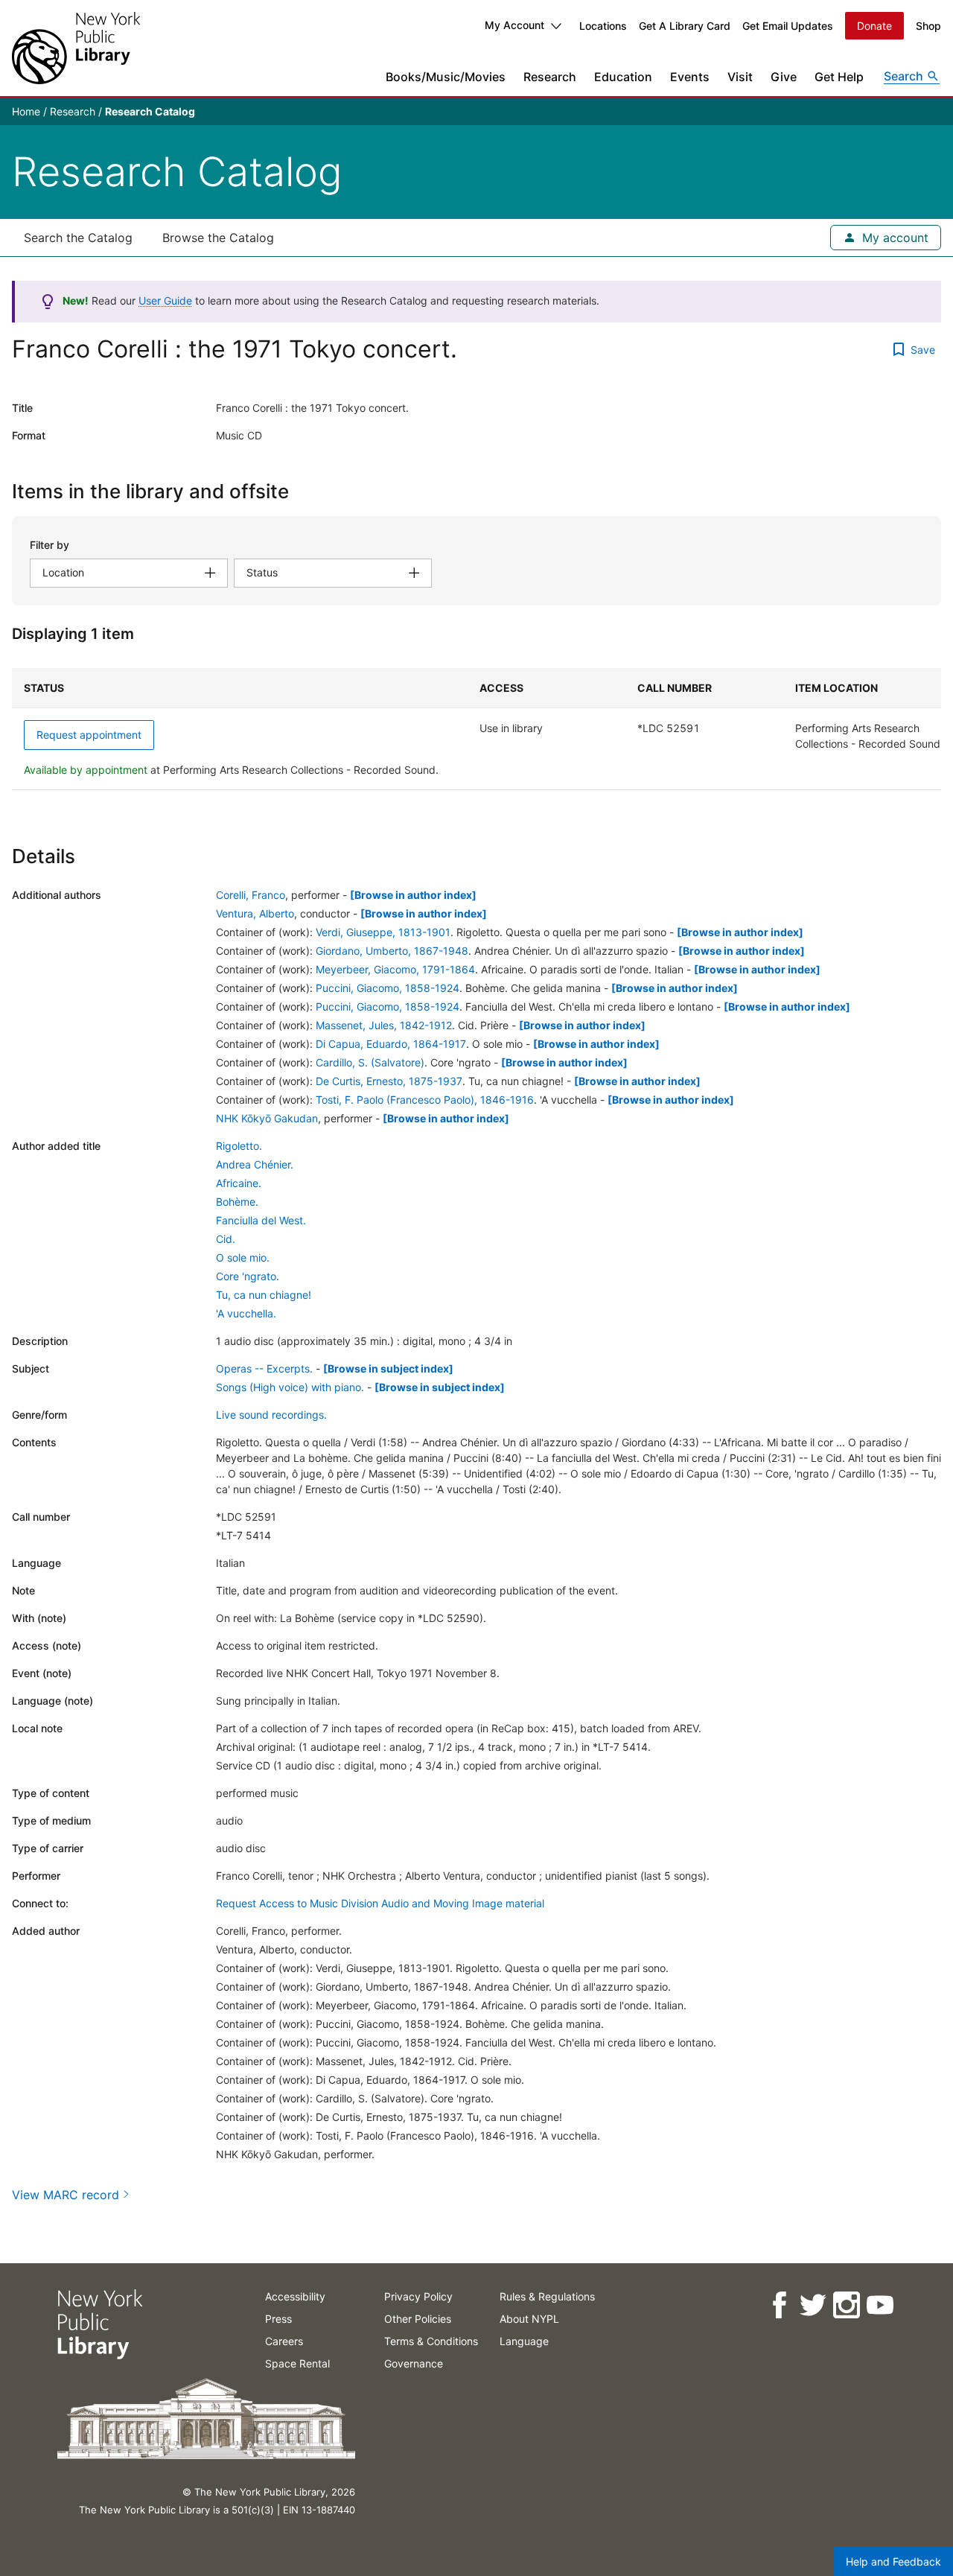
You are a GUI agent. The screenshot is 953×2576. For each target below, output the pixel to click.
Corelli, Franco (251, 895)
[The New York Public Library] (76, 48)
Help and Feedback (893, 2561)
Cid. (226, 1239)
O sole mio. (243, 1257)
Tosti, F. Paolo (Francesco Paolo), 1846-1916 (425, 1100)
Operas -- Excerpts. (264, 1368)
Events (690, 77)
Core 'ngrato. (248, 1276)
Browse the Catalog (218, 238)
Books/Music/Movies (446, 77)
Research (550, 77)
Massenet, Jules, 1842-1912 (384, 1025)
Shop (928, 26)
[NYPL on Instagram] (845, 2305)
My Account (514, 25)
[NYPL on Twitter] (812, 2305)
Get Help (839, 77)
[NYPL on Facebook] (778, 2305)
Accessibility (295, 2296)
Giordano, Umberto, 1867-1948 (392, 951)
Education (623, 77)
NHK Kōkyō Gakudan (267, 1118)
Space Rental (297, 2363)
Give (784, 77)
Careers (284, 2341)
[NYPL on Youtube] (879, 2305)
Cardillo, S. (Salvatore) (370, 1062)
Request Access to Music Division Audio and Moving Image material (380, 1903)
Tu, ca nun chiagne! (264, 1295)
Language (524, 2341)
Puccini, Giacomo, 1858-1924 (388, 988)
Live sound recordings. (271, 1415)
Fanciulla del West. (261, 1220)
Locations (603, 26)
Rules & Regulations (547, 2296)
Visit (740, 77)
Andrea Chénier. (255, 1164)
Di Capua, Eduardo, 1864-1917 (391, 1044)
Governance (414, 2363)
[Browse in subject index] (388, 1368)
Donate (874, 26)
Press (278, 2319)
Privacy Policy (418, 2296)
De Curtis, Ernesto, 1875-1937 (389, 1081)
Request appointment (89, 735)
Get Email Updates (788, 26)
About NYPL (529, 2319)
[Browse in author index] (413, 895)
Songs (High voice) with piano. (290, 1387)
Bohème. (237, 1202)
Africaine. (239, 1183)
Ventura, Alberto (255, 913)
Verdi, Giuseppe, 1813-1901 (383, 932)
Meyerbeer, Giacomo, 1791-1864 (395, 969)
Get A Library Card (685, 26)
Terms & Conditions (431, 2341)
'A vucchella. (246, 1313)
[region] (476, 729)
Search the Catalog (78, 238)
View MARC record (66, 2195)
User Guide (165, 300)
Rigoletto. (239, 1146)
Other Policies (418, 2319)
